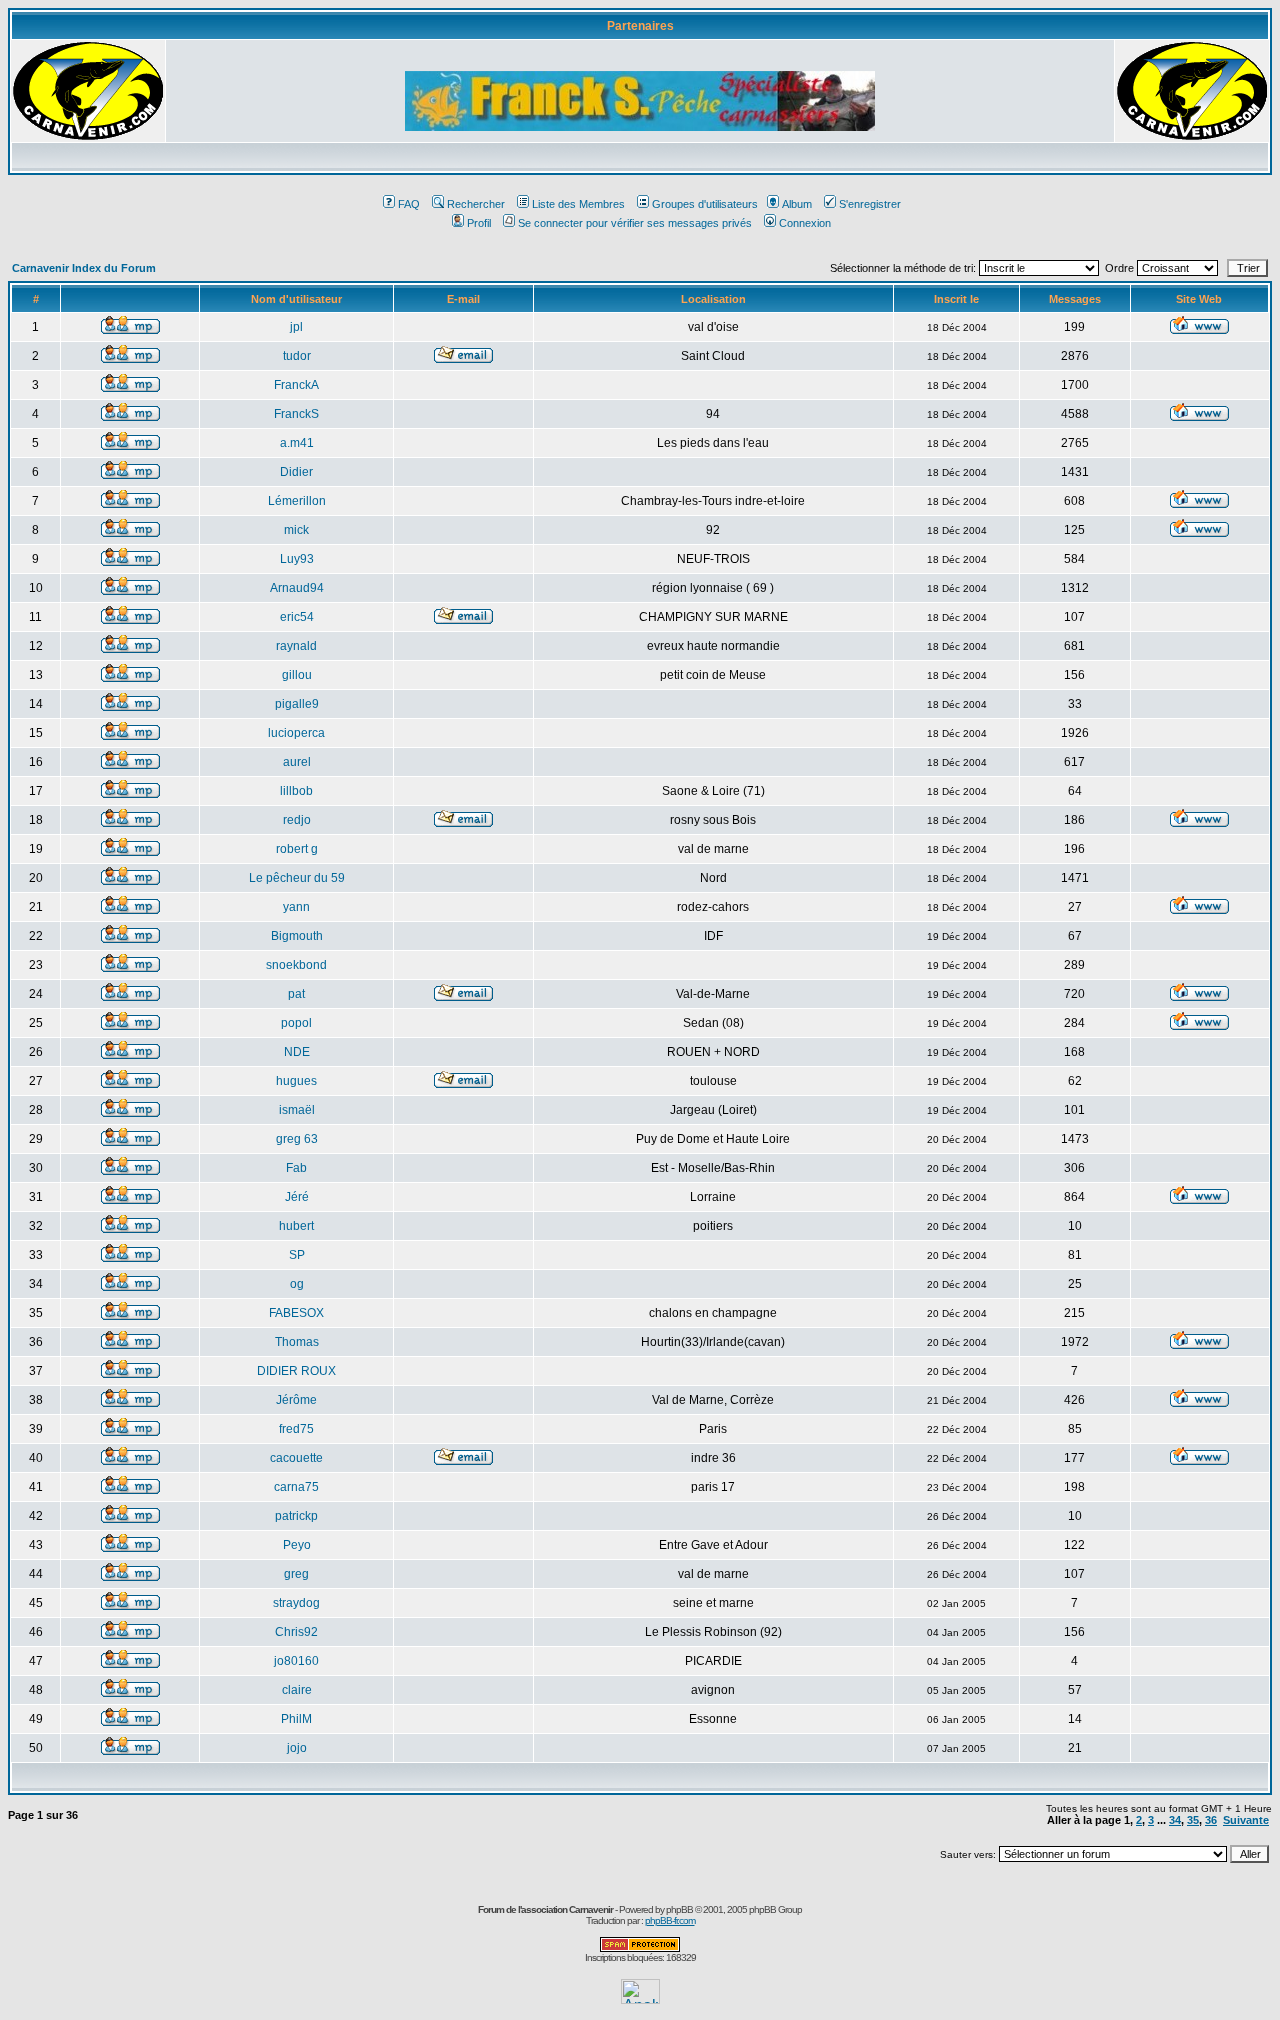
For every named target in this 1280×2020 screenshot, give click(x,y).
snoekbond (296, 965)
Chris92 (296, 1632)
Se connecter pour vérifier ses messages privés (635, 223)
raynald (296, 646)
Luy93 (297, 559)
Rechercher (476, 204)
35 (1193, 1820)
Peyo (297, 1545)
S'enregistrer (870, 204)
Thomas (297, 1342)
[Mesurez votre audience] (640, 1998)
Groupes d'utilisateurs (705, 204)
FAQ (409, 204)
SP (297, 1255)
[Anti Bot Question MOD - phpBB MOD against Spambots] (640, 1948)
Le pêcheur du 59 (297, 878)
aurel (297, 762)
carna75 (296, 1487)
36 (1211, 1820)
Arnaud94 (297, 588)
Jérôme (296, 1400)
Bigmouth (297, 936)
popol (296, 1023)
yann (296, 907)
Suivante (1246, 1820)
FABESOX (296, 1313)
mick (296, 530)
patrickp (296, 1516)
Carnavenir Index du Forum (84, 268)
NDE (297, 1052)
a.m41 (297, 443)
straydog (296, 1603)
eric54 (297, 617)
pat (296, 994)
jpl (296, 327)
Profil (479, 223)
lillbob (296, 791)
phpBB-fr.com (670, 1920)
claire (297, 1690)
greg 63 (297, 1139)
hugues (296, 1081)
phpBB (679, 1909)
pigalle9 (297, 704)
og (297, 1284)
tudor (297, 356)
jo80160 (296, 1661)
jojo (297, 1748)
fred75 (296, 1429)
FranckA (296, 385)
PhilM (296, 1719)
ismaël (297, 1110)
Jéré (297, 1197)
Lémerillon (297, 501)
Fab (296, 1168)
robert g (297, 849)
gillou (297, 675)
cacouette (296, 1458)
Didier (296, 472)
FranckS (296, 414)
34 (1175, 1820)
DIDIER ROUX (296, 1371)
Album (797, 204)
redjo (297, 820)
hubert (296, 1226)
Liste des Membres (578, 204)
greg (296, 1574)
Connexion (805, 223)
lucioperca (296, 733)
